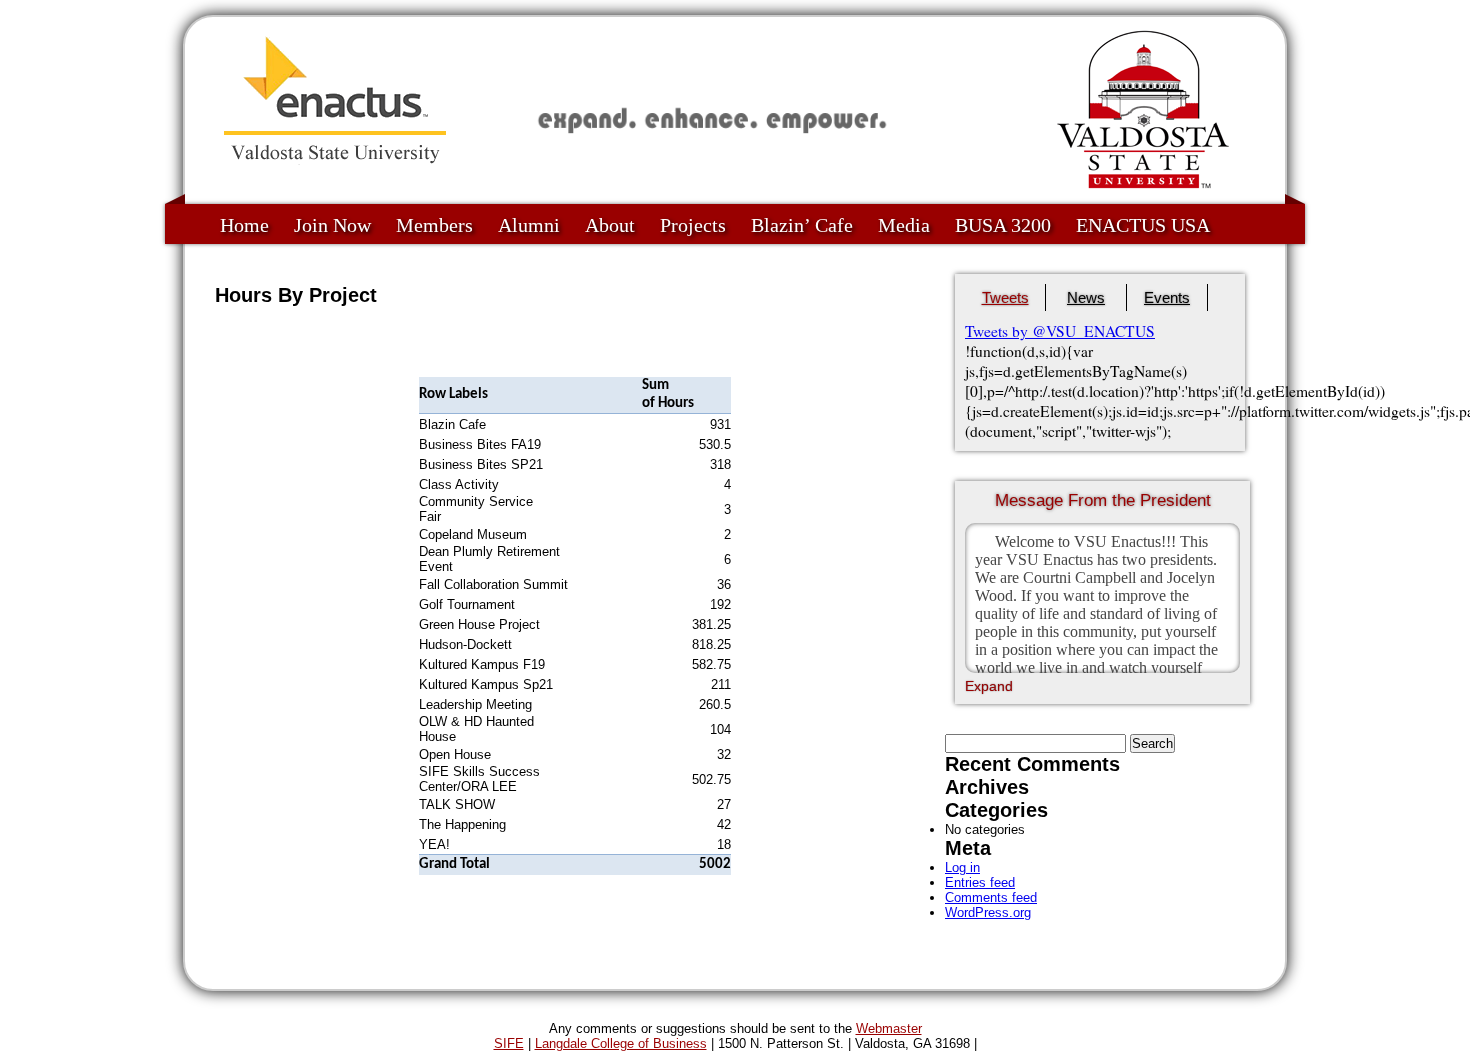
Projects (693, 225)
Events (1167, 297)
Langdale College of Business (621, 1043)
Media (904, 225)
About (610, 225)
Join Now (332, 225)
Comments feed (991, 897)
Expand (989, 686)
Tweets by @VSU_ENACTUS (1060, 331)
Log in (962, 867)
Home (244, 225)
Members (434, 225)
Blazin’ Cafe (802, 225)
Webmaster (889, 1028)
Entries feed (980, 882)
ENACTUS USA (1143, 225)
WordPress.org (988, 912)
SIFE (509, 1043)
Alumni (529, 225)
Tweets (1005, 297)
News (1086, 297)
